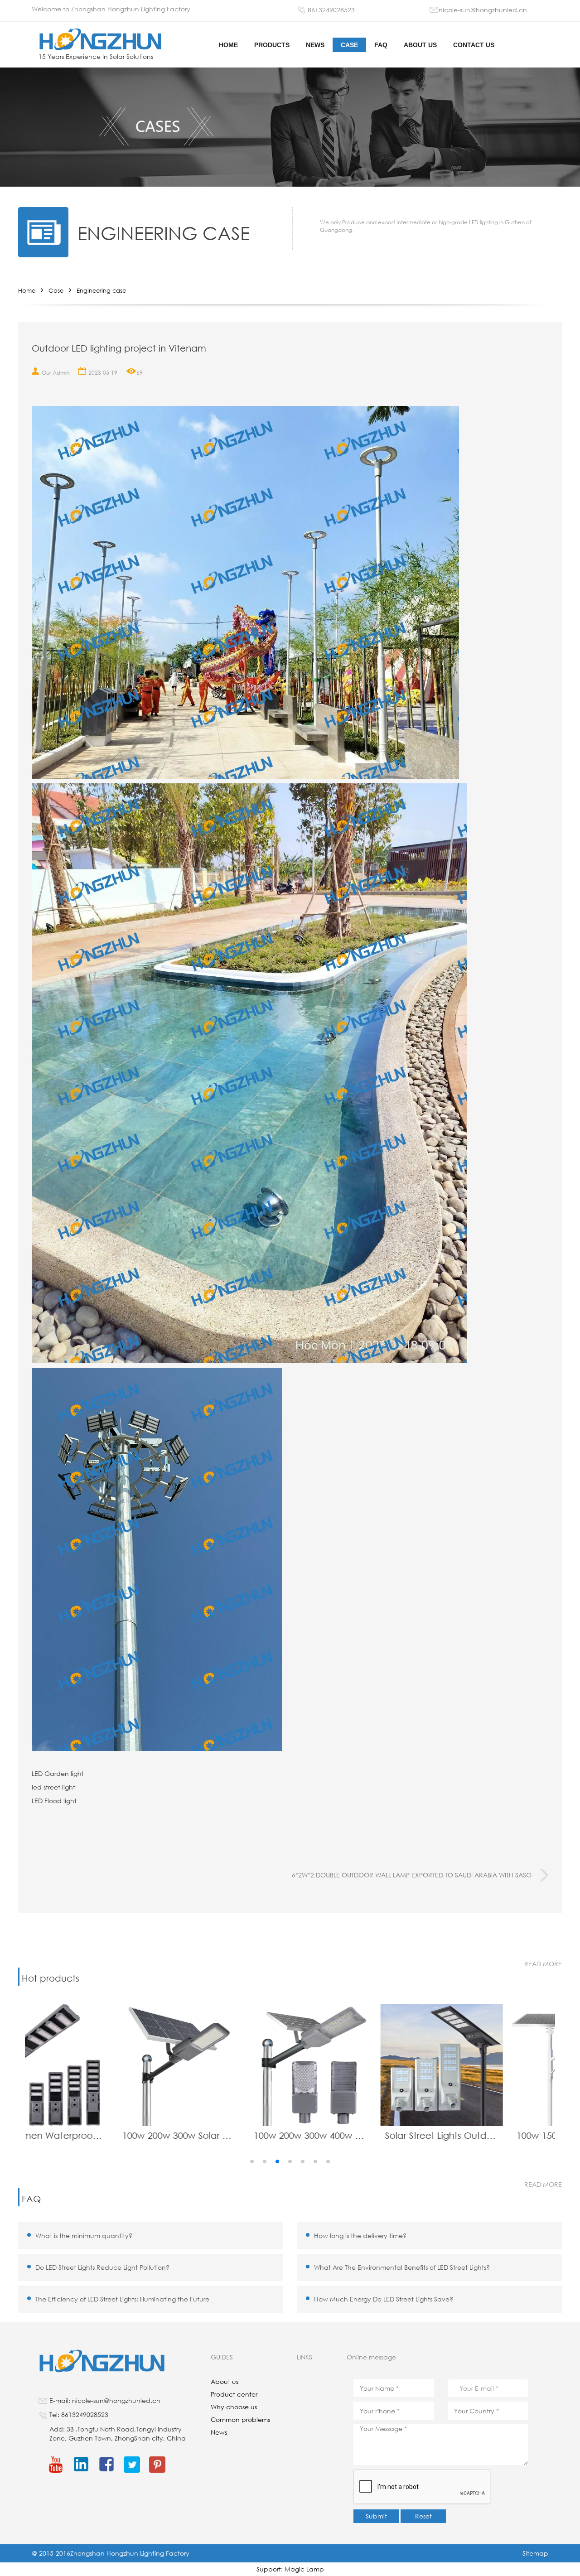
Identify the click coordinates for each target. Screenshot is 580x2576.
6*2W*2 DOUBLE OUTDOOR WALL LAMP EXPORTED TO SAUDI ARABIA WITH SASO (412, 1875)
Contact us (474, 45)
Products (272, 45)
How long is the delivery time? (360, 2236)
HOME (228, 45)
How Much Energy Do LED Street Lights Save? (384, 2299)
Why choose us (234, 2407)
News (315, 45)
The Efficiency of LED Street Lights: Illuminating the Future (122, 2299)
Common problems (240, 2419)
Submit (376, 2516)
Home (27, 291)
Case (349, 45)
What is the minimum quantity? (84, 2236)
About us (420, 45)
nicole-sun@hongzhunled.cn (483, 10)
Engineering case (101, 291)
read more (543, 1964)
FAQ (381, 45)
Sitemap (535, 2553)
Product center (234, 2394)
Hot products (51, 1978)
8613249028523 (331, 10)
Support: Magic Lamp (290, 2569)
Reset (423, 2516)
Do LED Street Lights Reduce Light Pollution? (102, 2267)
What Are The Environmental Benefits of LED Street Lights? (402, 2267)
